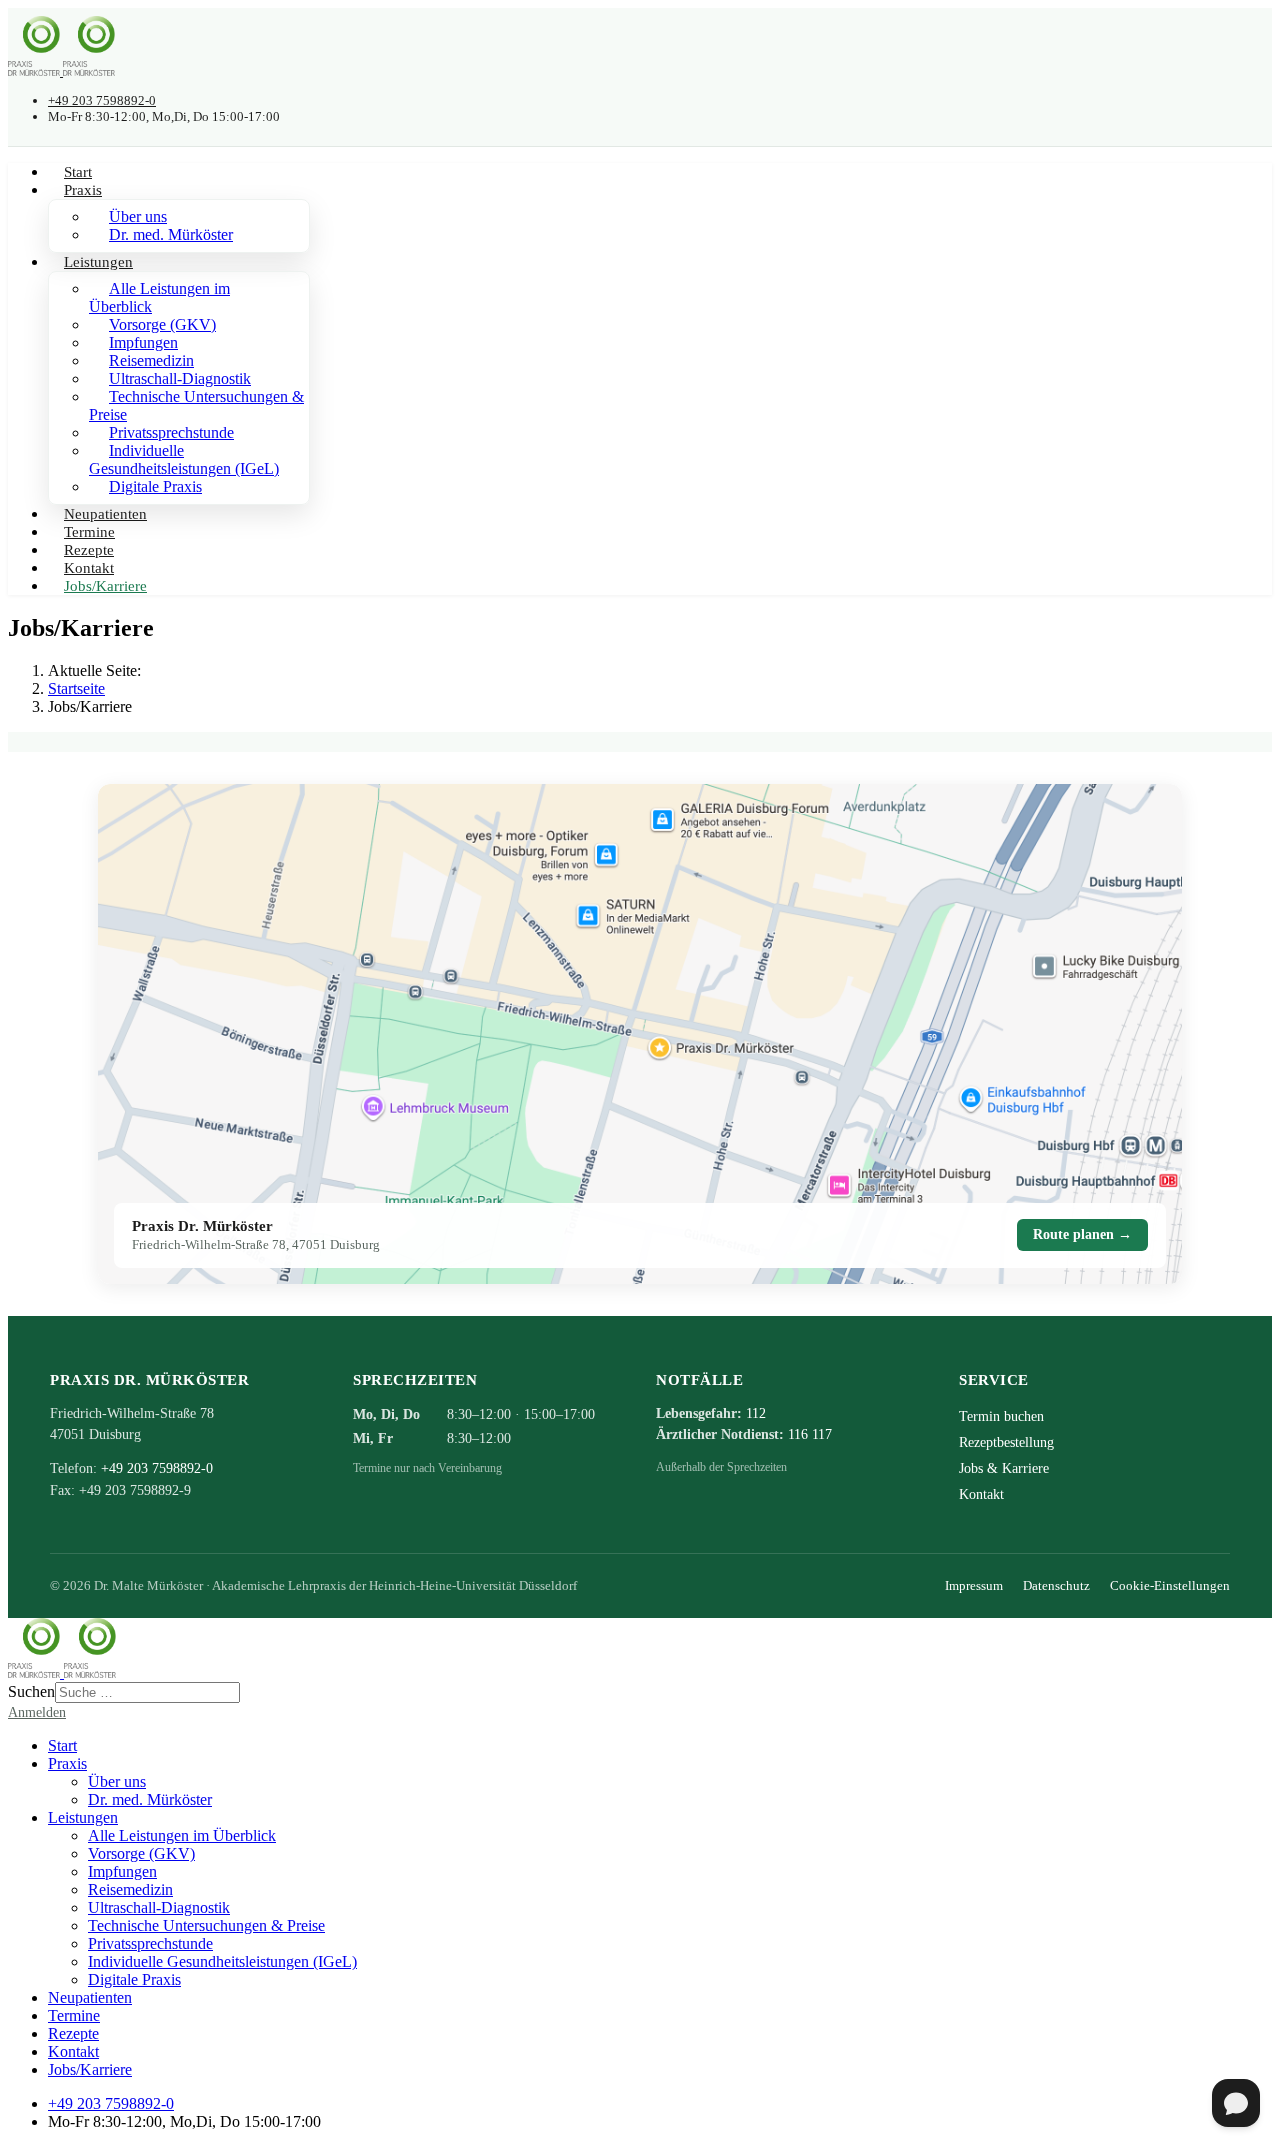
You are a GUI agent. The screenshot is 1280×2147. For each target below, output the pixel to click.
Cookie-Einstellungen (1170, 1585)
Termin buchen (1001, 1416)
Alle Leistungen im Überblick (159, 297)
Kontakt (981, 1494)
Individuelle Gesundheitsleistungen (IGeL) (184, 459)
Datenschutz (1056, 1585)
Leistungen (98, 262)
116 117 (810, 1434)
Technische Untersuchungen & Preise (196, 405)
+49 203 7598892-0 (102, 100)
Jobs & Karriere (1004, 1468)
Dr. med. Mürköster (171, 234)
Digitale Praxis (155, 486)
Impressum (974, 1585)
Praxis (83, 190)
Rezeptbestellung (1006, 1442)
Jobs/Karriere (105, 586)
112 (756, 1413)
